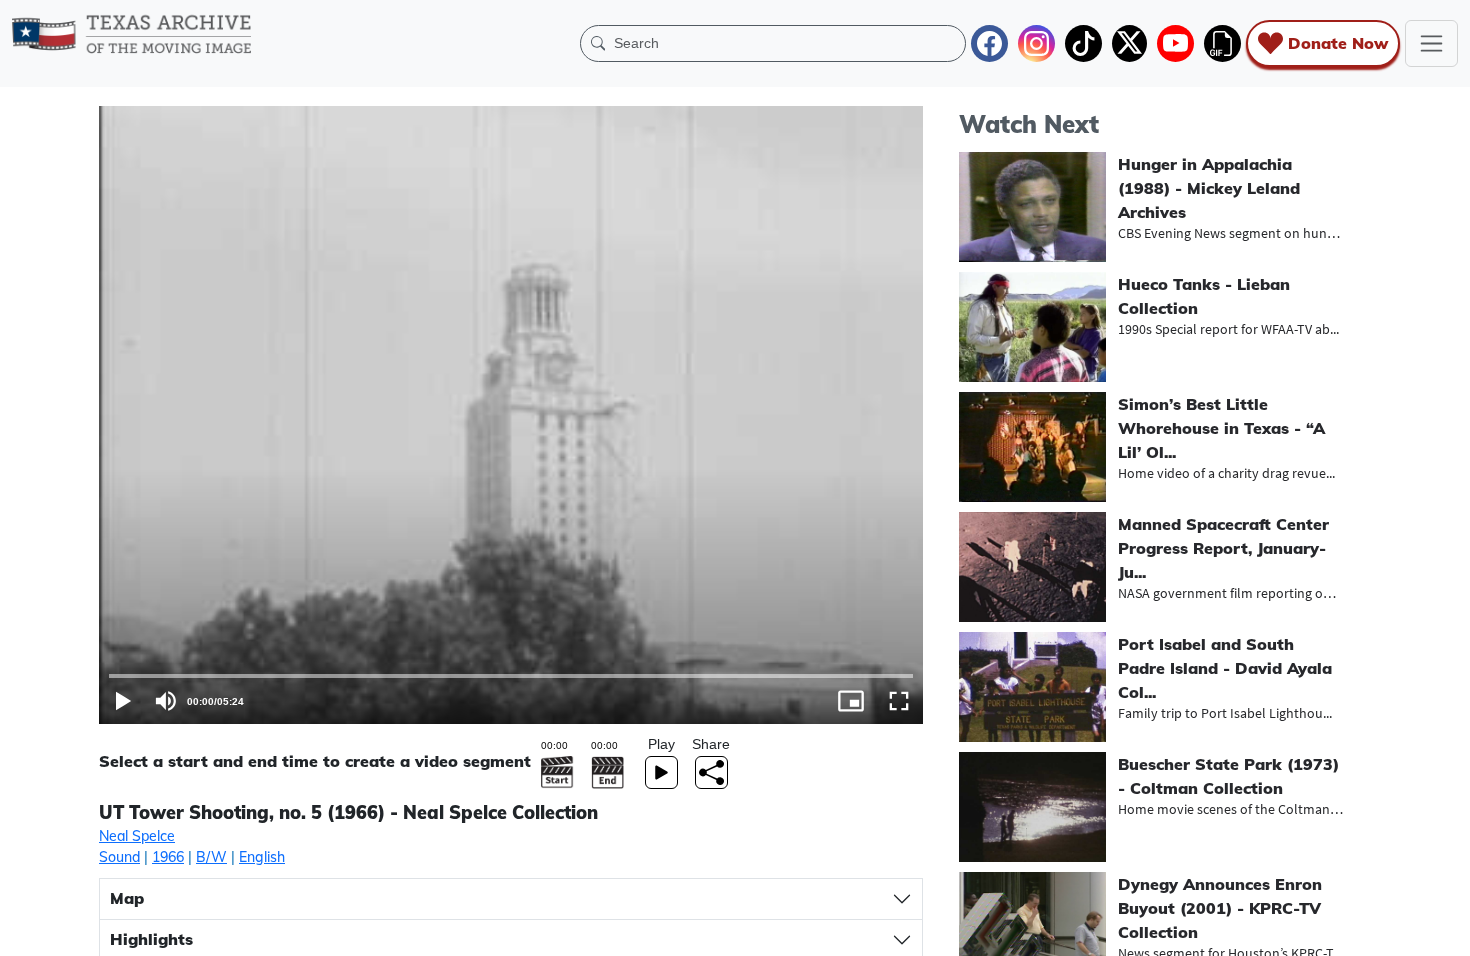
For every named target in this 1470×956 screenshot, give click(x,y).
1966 (168, 857)
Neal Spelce (137, 836)
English (262, 857)
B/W (211, 857)
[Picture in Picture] (851, 701)
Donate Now (1338, 43)
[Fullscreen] (899, 701)
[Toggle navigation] (1431, 43)
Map (127, 898)
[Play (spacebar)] (123, 701)
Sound (119, 857)
